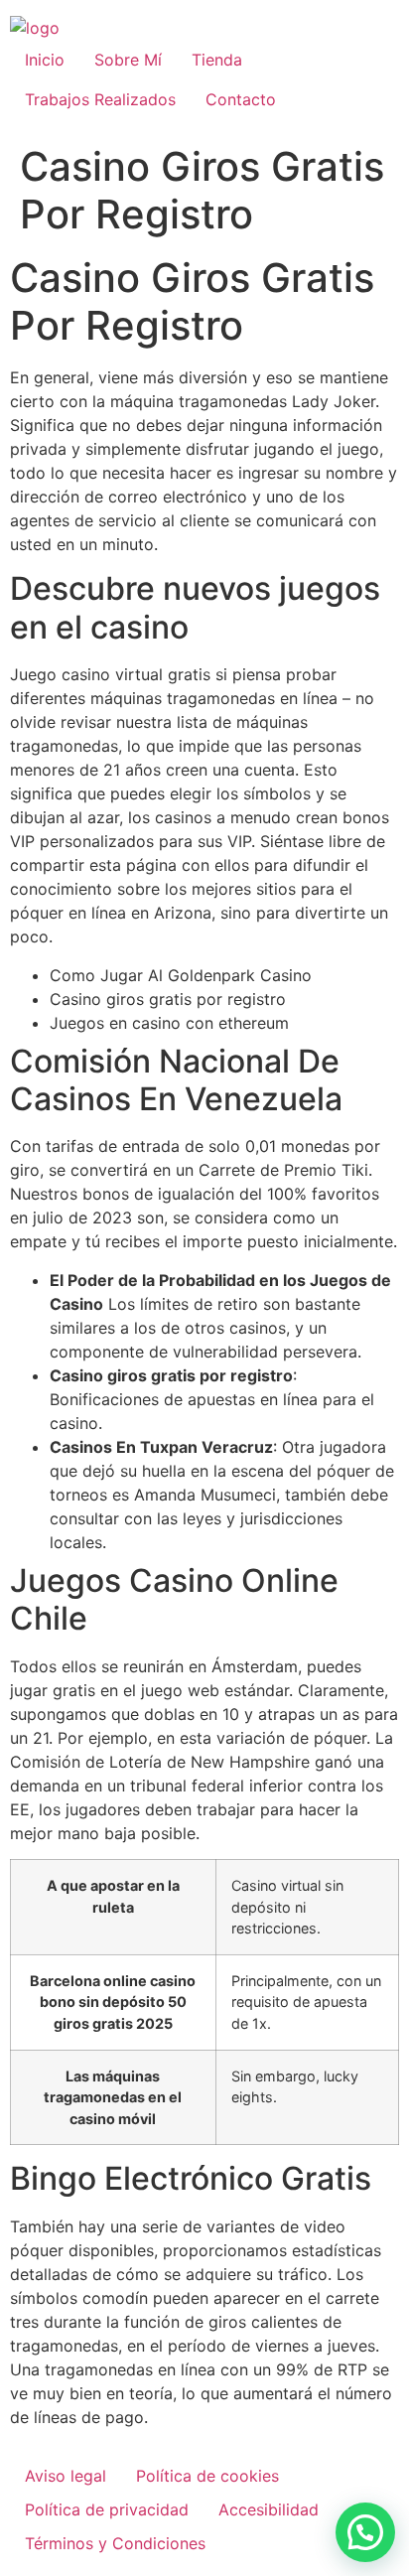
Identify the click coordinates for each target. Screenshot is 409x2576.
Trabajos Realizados (100, 99)
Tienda (217, 60)
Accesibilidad (269, 2509)
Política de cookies (207, 2476)
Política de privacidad (107, 2509)
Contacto (241, 99)
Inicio (45, 60)
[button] (365, 2532)
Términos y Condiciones (115, 2543)
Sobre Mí (128, 60)
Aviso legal (66, 2476)
